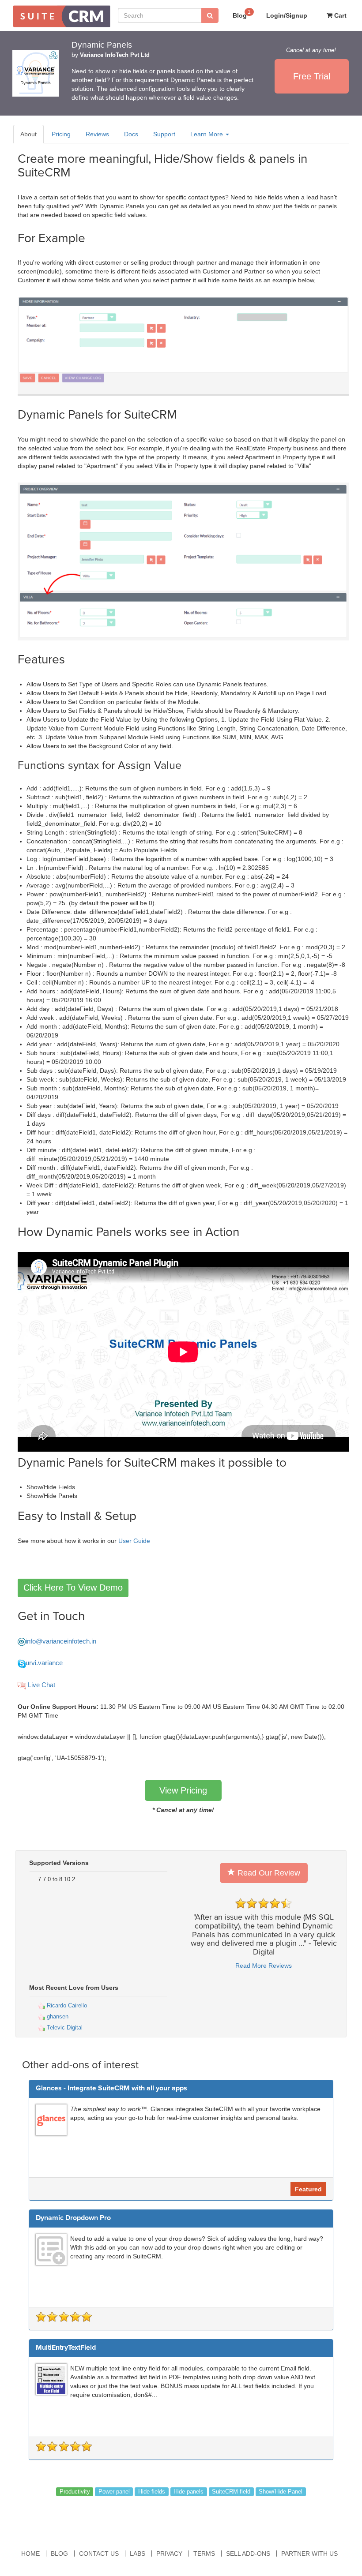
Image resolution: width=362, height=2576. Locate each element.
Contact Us (99, 2554)
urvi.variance (44, 1663)
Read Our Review (268, 1873)
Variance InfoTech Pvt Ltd (115, 55)
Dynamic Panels (102, 45)
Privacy (169, 2554)
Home (30, 2554)
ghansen (57, 2016)
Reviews (97, 134)
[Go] (210, 15)
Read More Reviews (264, 1966)
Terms (204, 2554)
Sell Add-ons (248, 2554)
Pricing (61, 134)
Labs (138, 2554)
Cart (339, 15)
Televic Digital (64, 2027)
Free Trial (312, 76)
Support (164, 134)
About (28, 134)
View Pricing (183, 1790)
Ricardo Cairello (66, 2005)
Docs (131, 134)
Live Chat (41, 1685)
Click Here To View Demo (73, 1588)
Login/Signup (287, 15)
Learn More (207, 134)
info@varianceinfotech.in (61, 1641)
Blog (242, 14)
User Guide (134, 1541)
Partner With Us (309, 2554)
